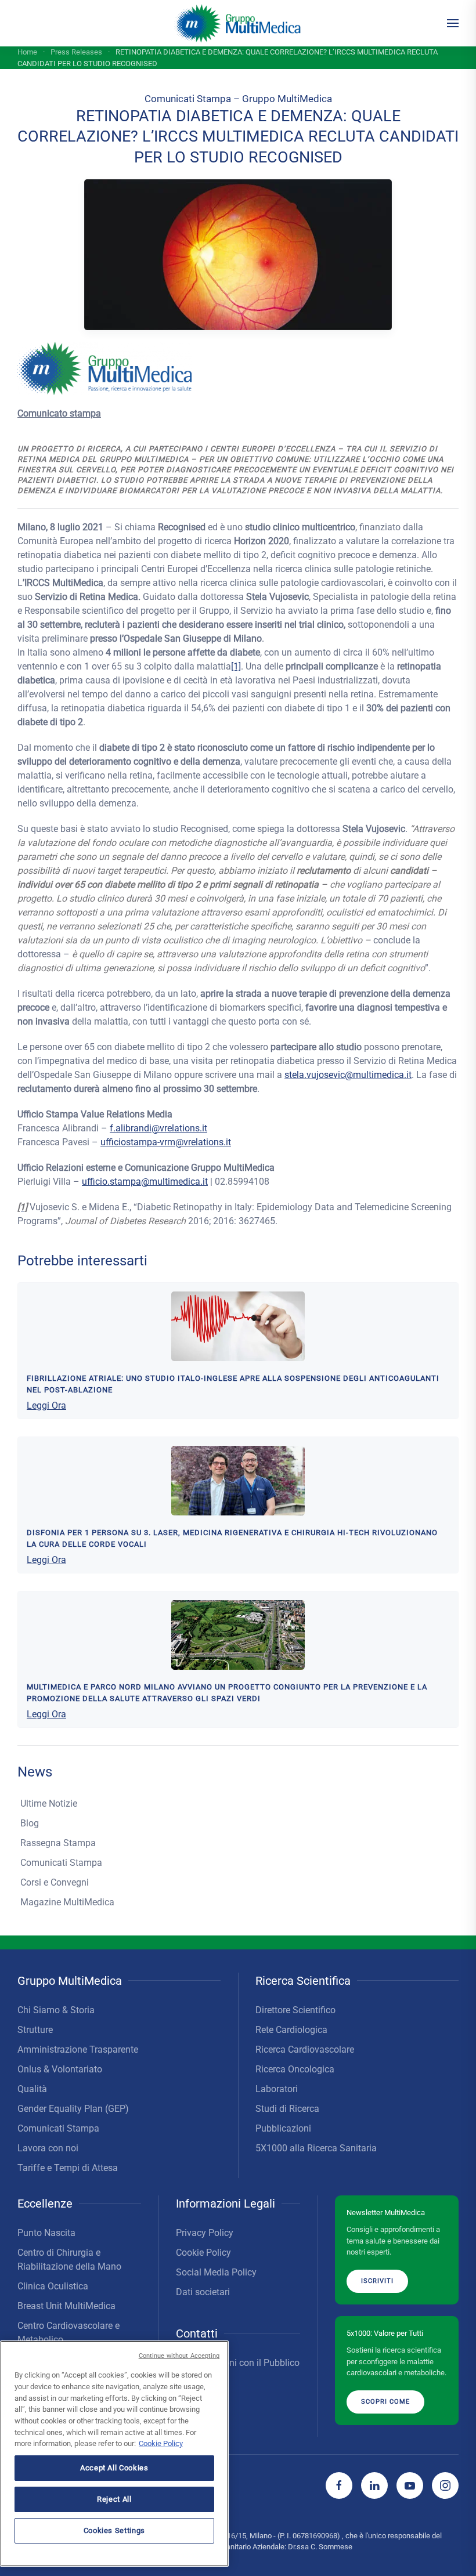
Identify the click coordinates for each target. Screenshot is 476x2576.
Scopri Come (385, 2402)
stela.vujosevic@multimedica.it (348, 1075)
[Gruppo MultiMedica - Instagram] (445, 2485)
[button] (453, 23)
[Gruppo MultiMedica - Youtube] (410, 2485)
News (35, 1772)
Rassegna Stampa (58, 1843)
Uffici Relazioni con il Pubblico (238, 2363)
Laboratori (277, 2089)
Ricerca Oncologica (295, 2069)
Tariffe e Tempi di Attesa (68, 2168)
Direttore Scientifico (295, 2010)
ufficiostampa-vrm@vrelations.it (166, 1142)
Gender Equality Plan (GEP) (73, 2109)
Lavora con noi (48, 2148)
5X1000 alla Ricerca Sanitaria (316, 2148)
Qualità (32, 2089)
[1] (236, 666)
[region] (114, 2454)
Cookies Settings (115, 2530)
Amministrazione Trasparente (78, 2049)
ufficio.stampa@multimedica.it (145, 1182)
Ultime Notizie (49, 1803)
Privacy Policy (205, 2233)
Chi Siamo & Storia (56, 2010)
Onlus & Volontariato (60, 2069)
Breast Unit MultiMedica (66, 2306)
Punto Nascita (46, 2233)
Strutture (35, 2030)
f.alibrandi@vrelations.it (158, 1128)
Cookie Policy (203, 2253)
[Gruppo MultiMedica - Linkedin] (374, 2485)
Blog (30, 1823)
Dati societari (203, 2292)
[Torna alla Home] (238, 23)
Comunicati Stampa (61, 1863)
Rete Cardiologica (291, 2030)
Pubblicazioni (283, 2128)
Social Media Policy (216, 2272)
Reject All (114, 2499)
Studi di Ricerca (287, 2109)
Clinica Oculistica (53, 2286)
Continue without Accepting (179, 2356)
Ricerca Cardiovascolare (305, 2049)
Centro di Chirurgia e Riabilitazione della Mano (69, 2260)
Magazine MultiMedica (67, 1902)
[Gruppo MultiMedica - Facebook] (339, 2485)
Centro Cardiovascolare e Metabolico (68, 2333)
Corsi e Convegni (55, 1882)
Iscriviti (377, 2281)
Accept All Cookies (114, 2468)
